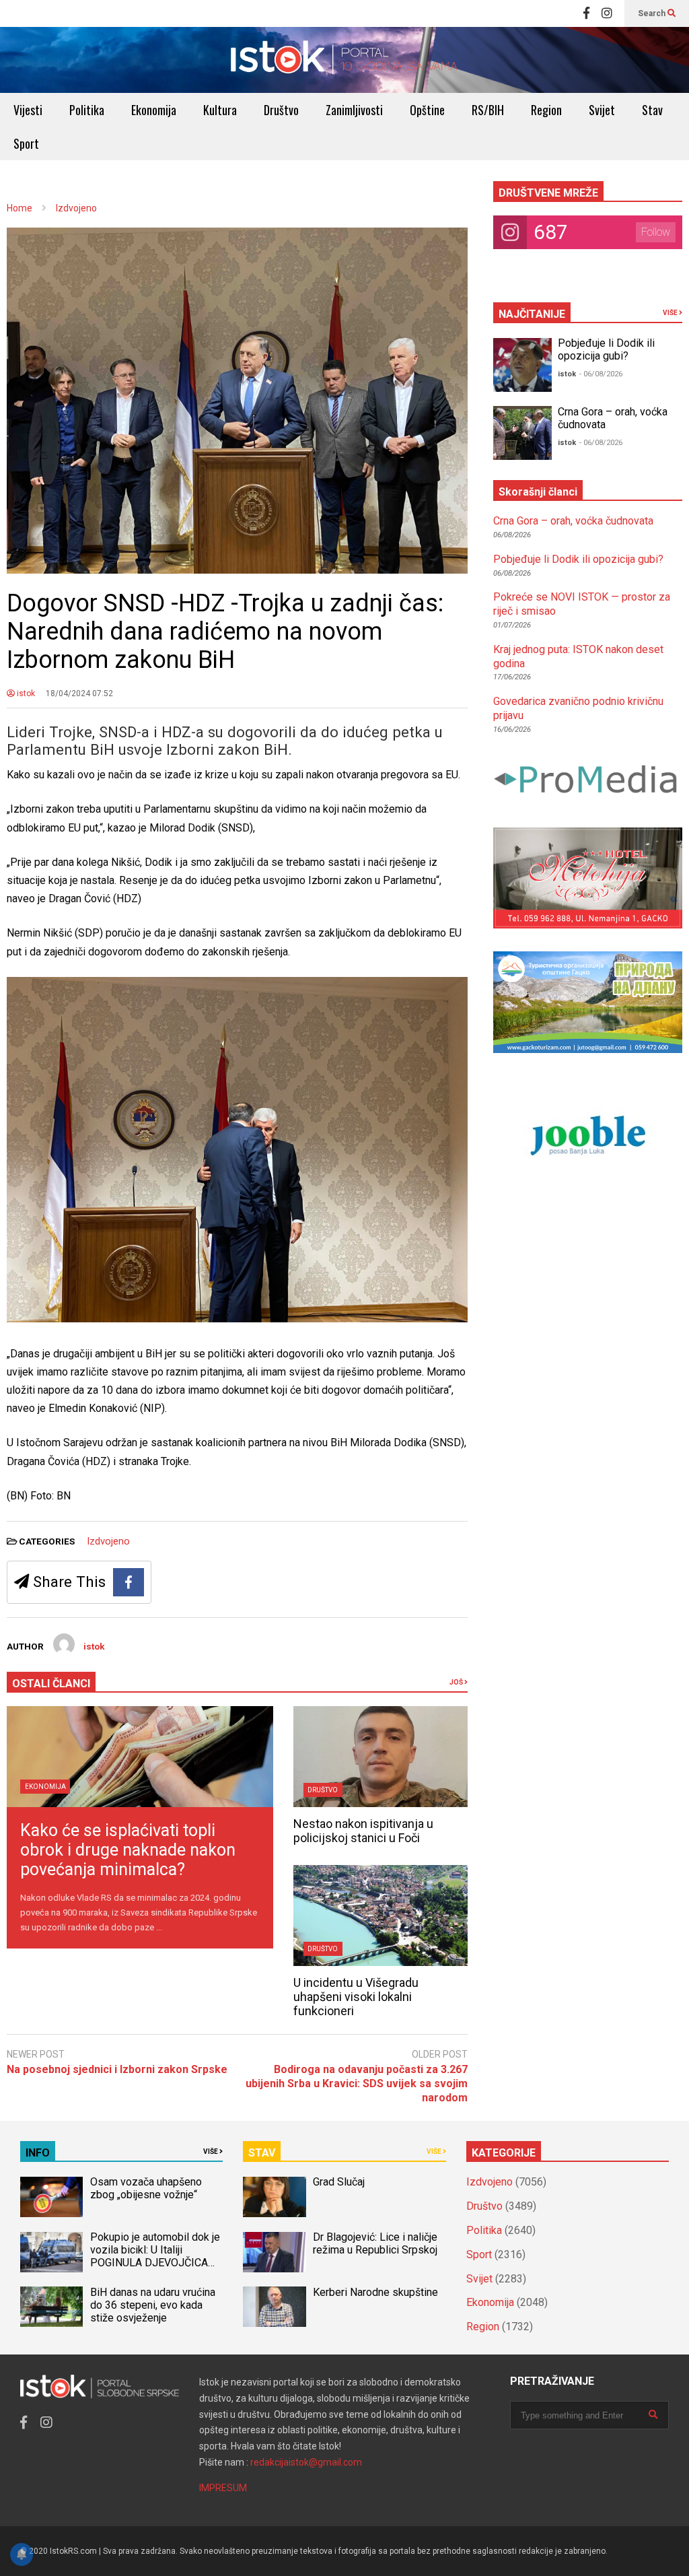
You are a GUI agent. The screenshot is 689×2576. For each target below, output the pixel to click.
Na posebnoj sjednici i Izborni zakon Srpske (117, 2069)
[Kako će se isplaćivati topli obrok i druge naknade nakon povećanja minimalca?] (140, 1757)
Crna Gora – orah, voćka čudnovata (573, 521)
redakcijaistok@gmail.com (306, 2462)
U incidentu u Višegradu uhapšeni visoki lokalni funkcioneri (356, 1997)
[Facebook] (586, 13)
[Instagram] (607, 13)
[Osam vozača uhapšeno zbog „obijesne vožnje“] (51, 2197)
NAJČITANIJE (532, 314)
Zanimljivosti (354, 110)
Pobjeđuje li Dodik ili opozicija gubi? (606, 349)
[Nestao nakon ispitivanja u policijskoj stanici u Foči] (380, 1757)
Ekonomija (154, 110)
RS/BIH (488, 110)
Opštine (427, 110)
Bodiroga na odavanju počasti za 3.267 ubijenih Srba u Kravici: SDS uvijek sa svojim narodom (356, 2083)
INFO (38, 2153)
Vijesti (28, 110)
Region (546, 110)
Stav (652, 110)
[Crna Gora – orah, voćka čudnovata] (522, 433)
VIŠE (671, 313)
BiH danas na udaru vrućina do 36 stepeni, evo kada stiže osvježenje (153, 2305)
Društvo (281, 110)
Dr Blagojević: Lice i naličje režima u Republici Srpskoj (376, 2243)
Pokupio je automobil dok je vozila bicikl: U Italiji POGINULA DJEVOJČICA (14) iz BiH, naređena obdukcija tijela (155, 2263)
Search (653, 13)
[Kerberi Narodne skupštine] (274, 2307)
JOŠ (457, 1682)
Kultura (220, 110)
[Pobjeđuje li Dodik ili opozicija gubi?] (522, 365)
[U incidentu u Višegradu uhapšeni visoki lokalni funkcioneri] (380, 1916)
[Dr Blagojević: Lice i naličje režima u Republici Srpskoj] (274, 2252)
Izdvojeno (108, 1541)
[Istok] (344, 60)
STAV (262, 2153)
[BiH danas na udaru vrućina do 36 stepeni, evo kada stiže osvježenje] (51, 2307)
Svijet (602, 110)
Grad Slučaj (339, 2182)
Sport (26, 143)
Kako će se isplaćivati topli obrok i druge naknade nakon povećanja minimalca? (128, 1850)
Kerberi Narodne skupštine (375, 2292)
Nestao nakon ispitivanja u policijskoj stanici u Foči (363, 1831)
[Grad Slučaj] (274, 2197)
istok (25, 693)
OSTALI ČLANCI (51, 1684)
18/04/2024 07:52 (79, 693)
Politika (87, 110)
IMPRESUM (223, 2488)
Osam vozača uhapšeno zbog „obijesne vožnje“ (146, 2188)
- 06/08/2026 (601, 374)
